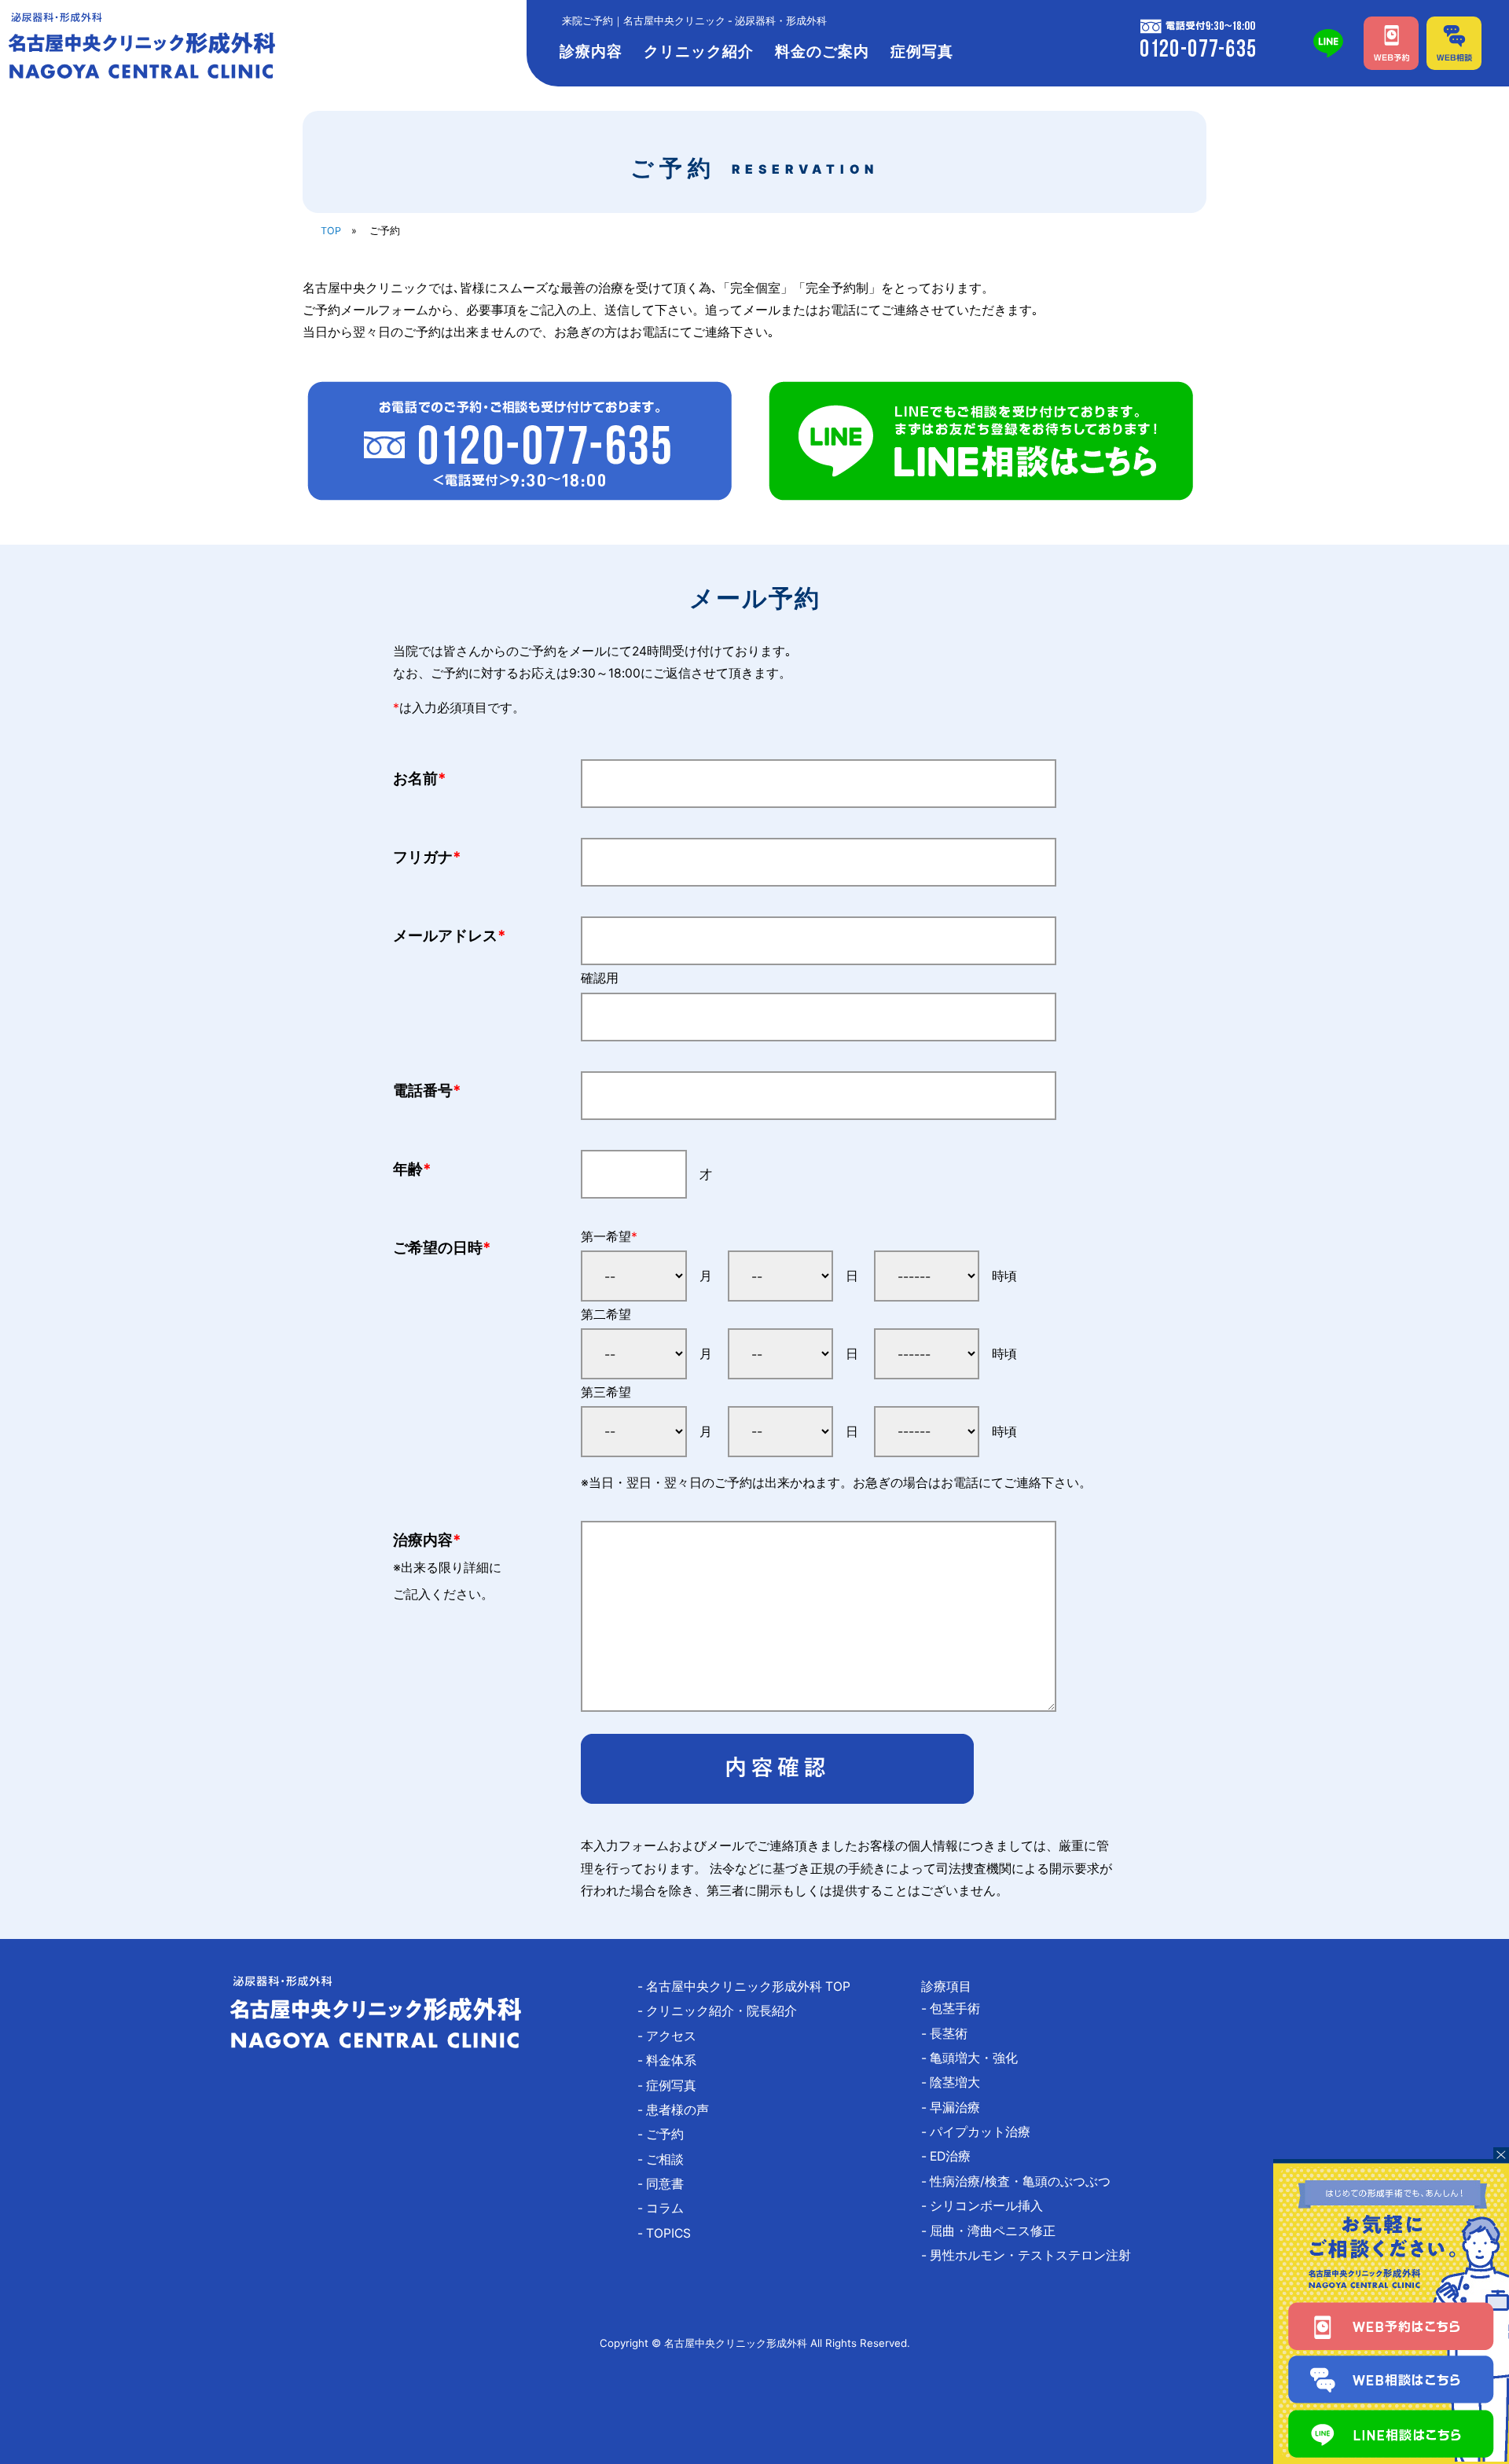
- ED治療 (952, 2156)
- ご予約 (667, 2134)
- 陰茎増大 (957, 2082)
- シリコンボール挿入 (988, 2206)
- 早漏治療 (957, 2108)
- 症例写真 (673, 2086)
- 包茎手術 (957, 2009)
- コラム (667, 2208)
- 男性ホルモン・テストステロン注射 (1032, 2255)
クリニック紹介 (699, 51)
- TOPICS (670, 2233)
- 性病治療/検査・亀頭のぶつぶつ (1022, 2181)
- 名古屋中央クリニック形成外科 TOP (750, 1987)
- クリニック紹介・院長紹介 (723, 2011)
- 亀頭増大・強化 (976, 2058)
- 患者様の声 (679, 2110)
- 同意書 (667, 2184)
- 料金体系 (673, 2060)
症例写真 (922, 51)
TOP (331, 231)
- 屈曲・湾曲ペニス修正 (995, 2231)
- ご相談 (667, 2159)
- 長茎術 (951, 2034)
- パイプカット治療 (982, 2132)
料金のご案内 (822, 51)
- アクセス (673, 2036)
